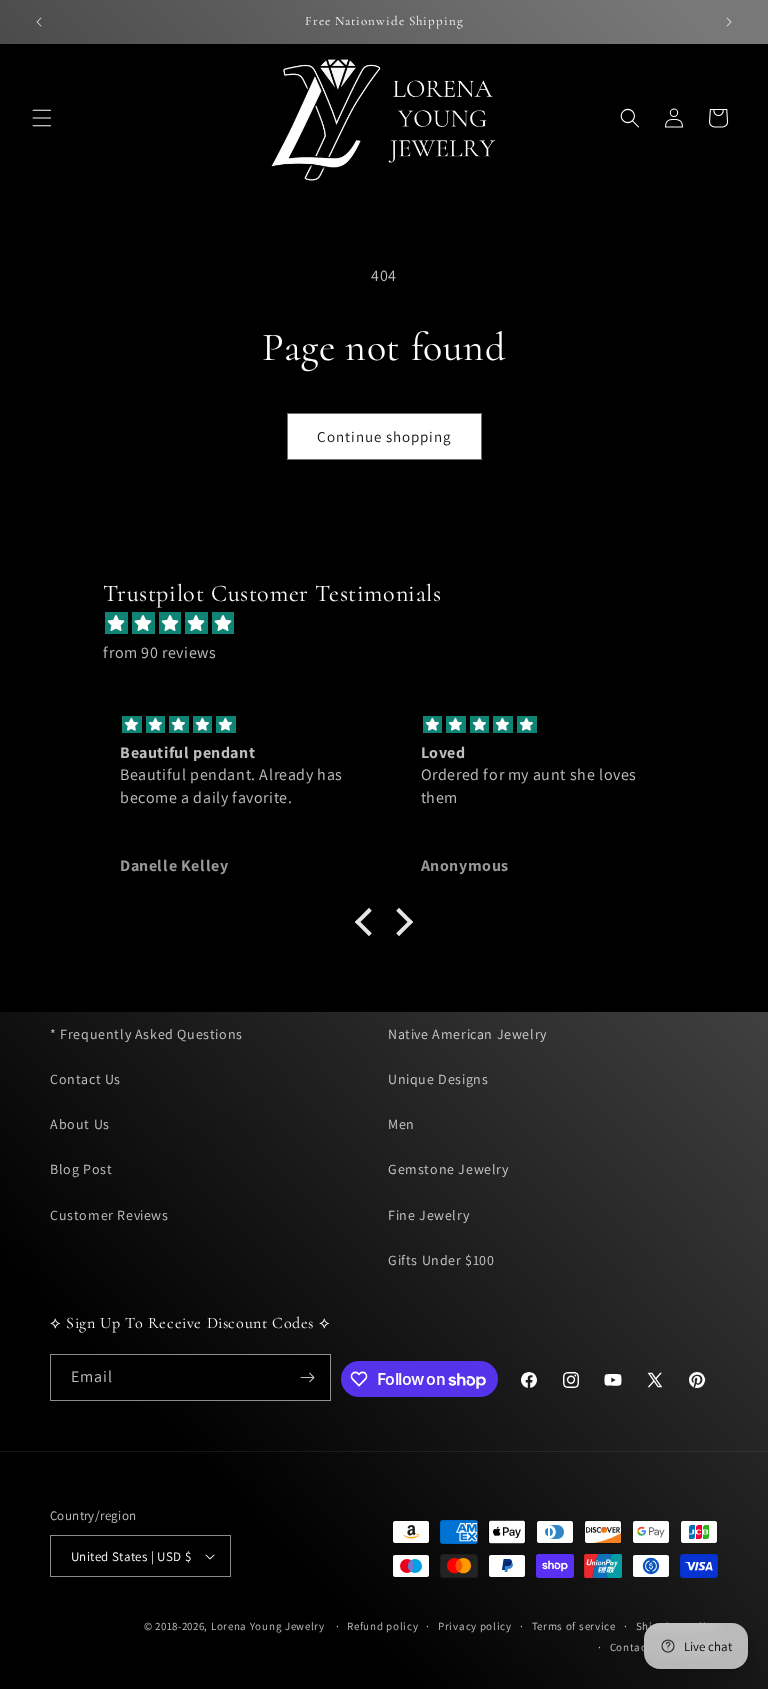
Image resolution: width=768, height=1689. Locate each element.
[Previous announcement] (39, 22)
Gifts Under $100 (441, 1260)
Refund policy (382, 1626)
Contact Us (85, 1079)
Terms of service (574, 1626)
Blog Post (81, 1169)
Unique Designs (438, 1079)
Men (401, 1124)
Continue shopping (384, 436)
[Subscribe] (308, 1377)
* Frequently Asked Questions (146, 1034)
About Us (80, 1124)
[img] (393, 624)
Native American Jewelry (467, 1034)
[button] (42, 118)
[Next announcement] (729, 22)
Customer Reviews (109, 1215)
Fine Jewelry (428, 1215)
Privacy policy (475, 1626)
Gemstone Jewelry (448, 1169)
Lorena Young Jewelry (268, 1626)
